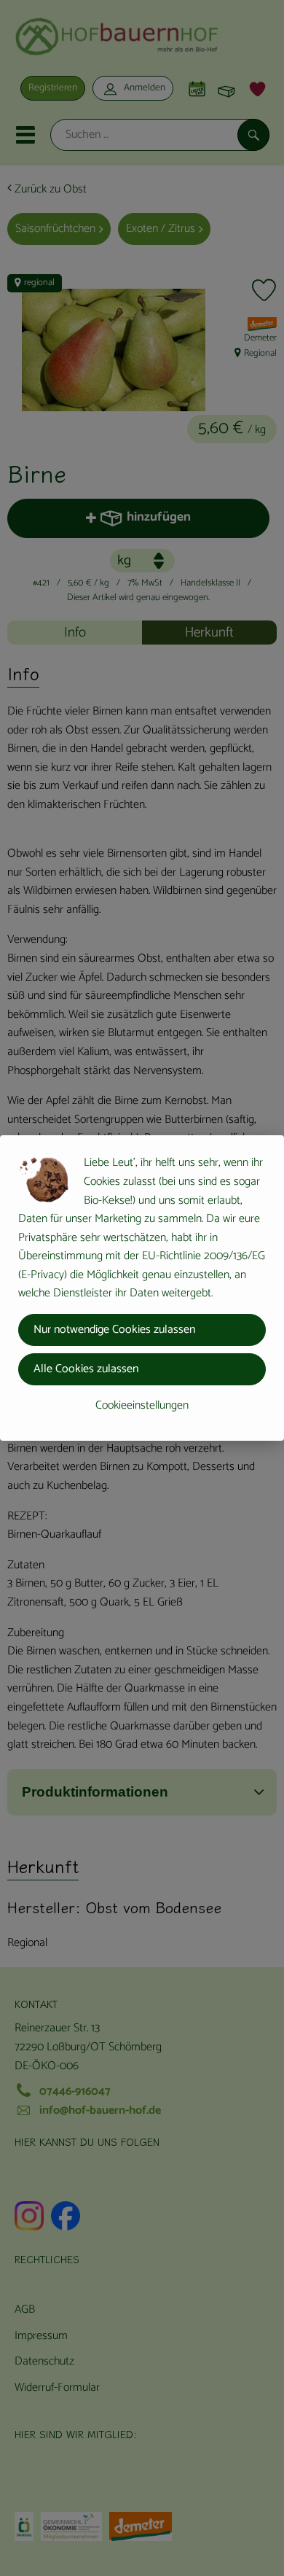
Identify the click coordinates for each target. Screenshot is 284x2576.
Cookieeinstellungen (142, 1405)
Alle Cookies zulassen (86, 1369)
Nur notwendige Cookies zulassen (114, 1330)
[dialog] (142, 1288)
